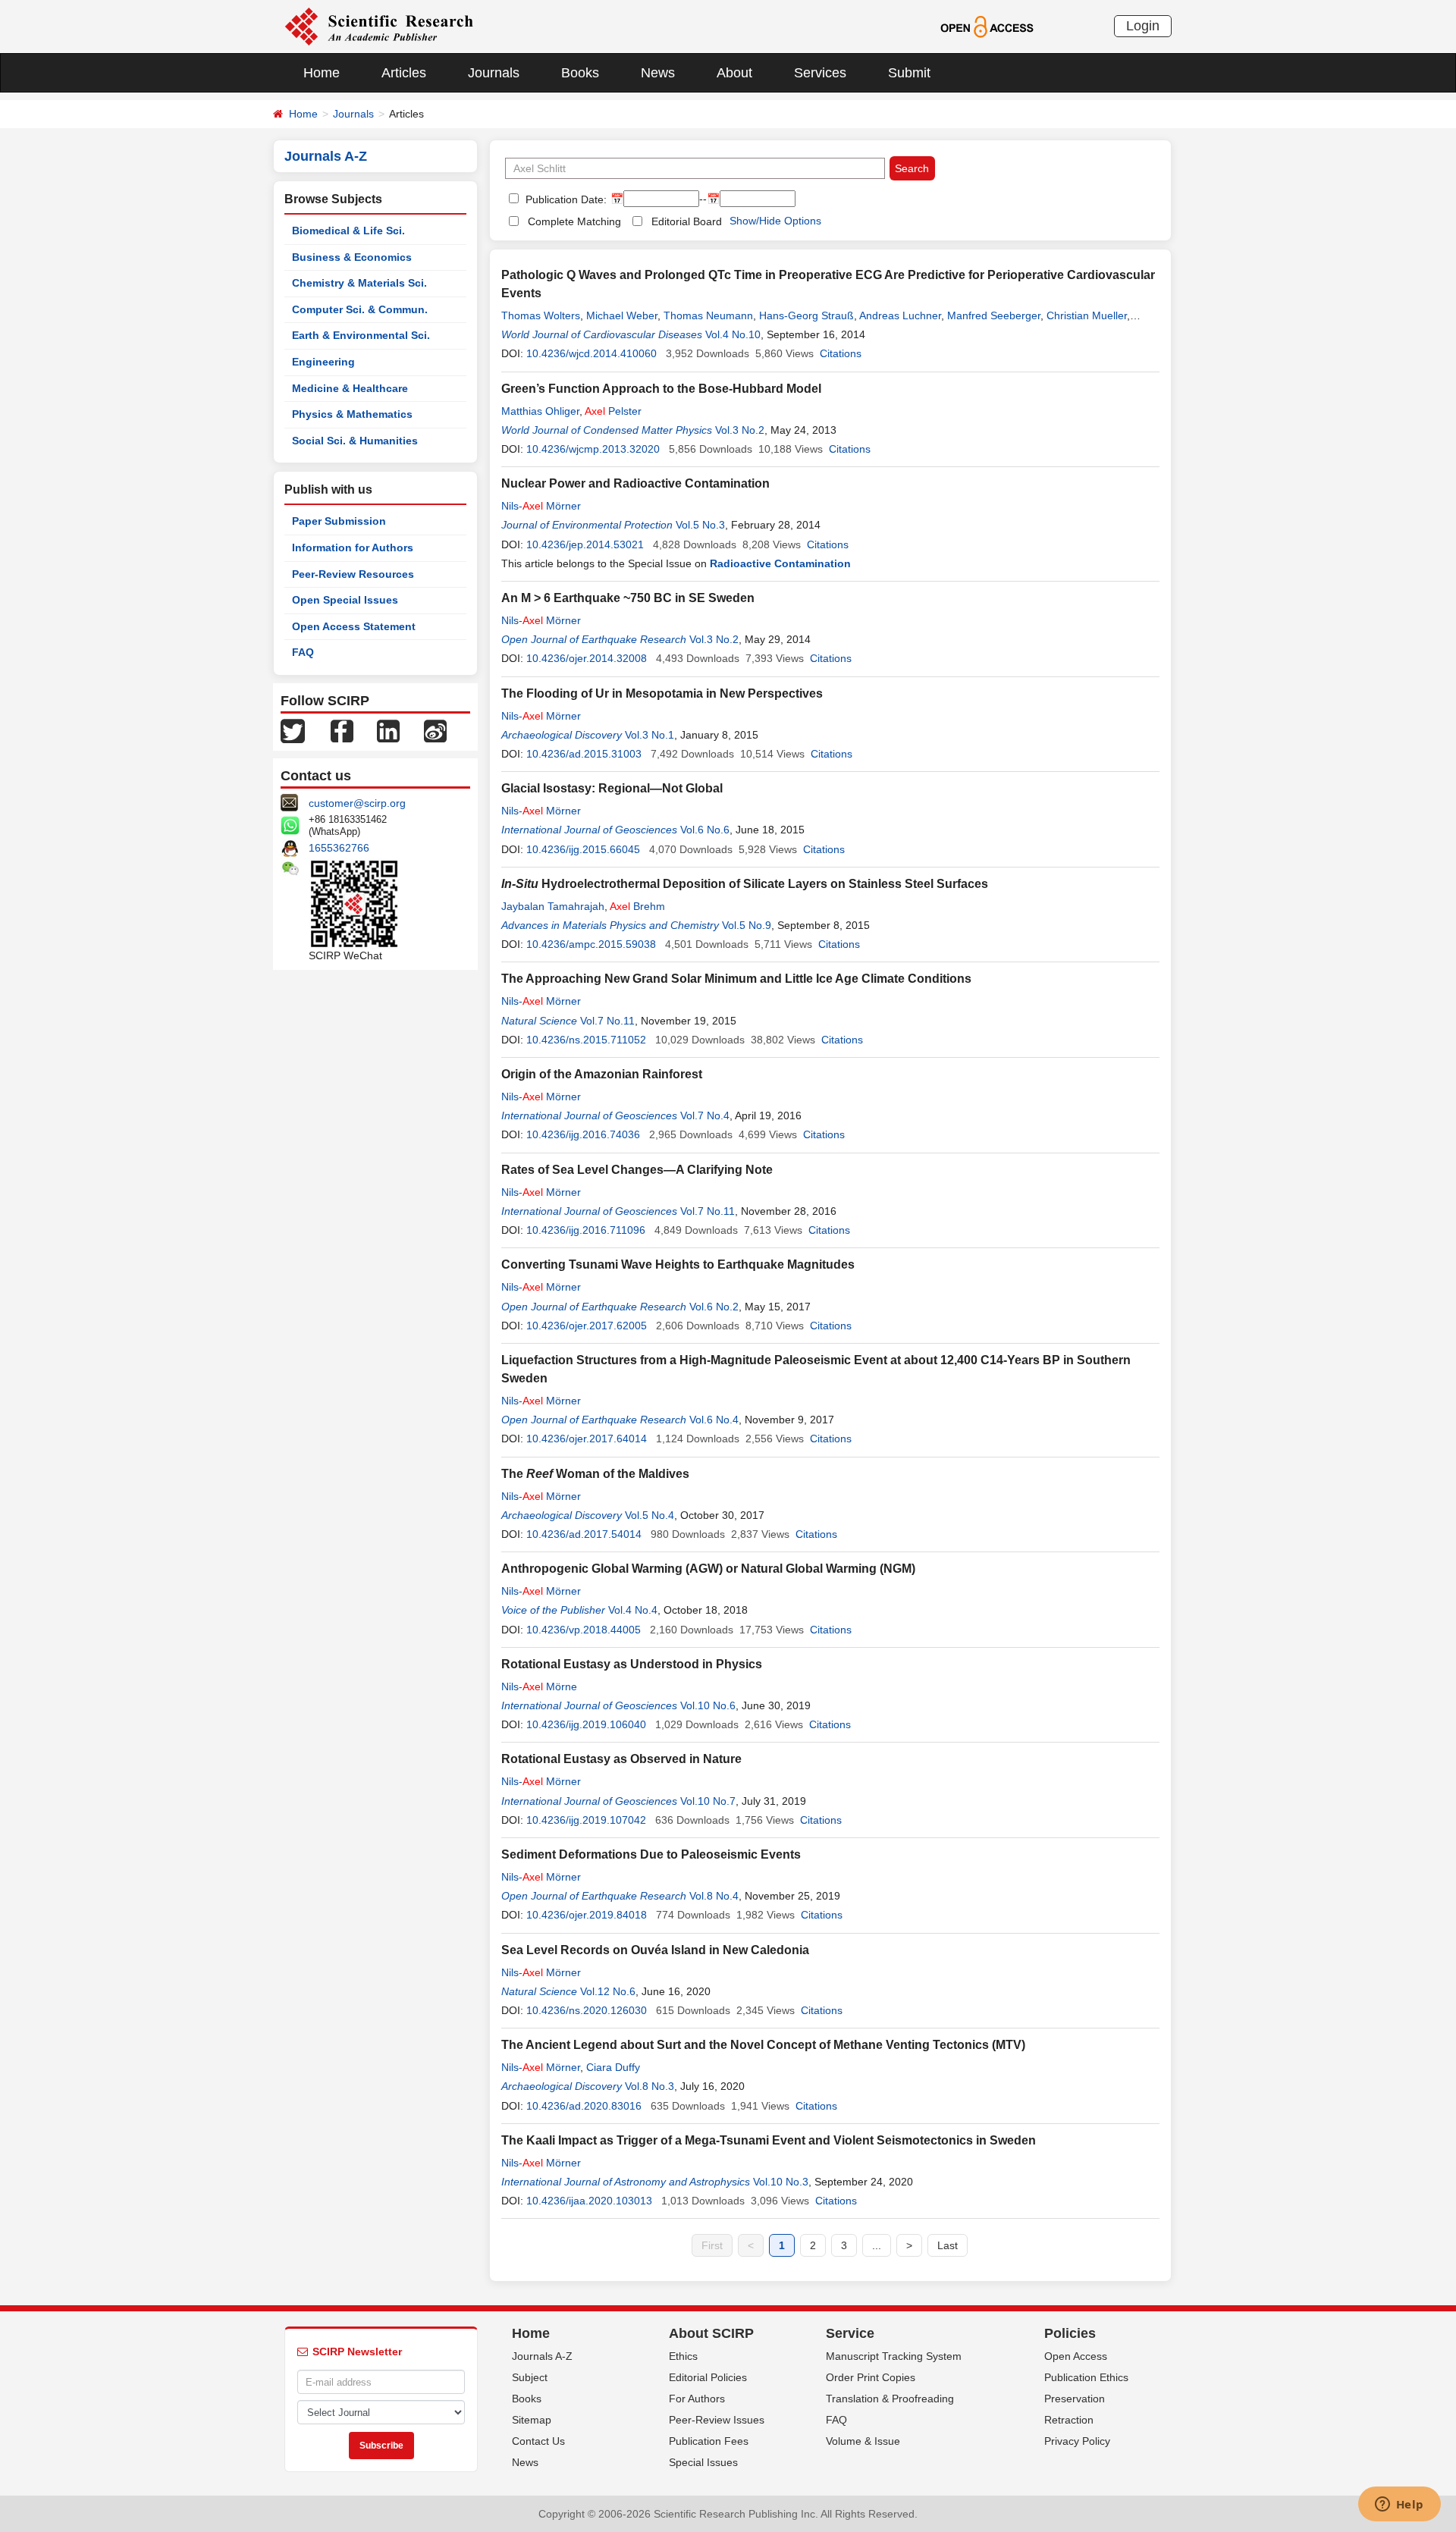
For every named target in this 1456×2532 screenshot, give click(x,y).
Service (850, 2333)
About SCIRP (711, 2333)
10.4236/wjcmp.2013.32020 (593, 449)
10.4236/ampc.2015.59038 (591, 944)
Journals (494, 73)
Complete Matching (574, 221)
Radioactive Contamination (780, 563)
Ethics (683, 2356)
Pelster (613, 411)
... (877, 2245)
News (658, 73)
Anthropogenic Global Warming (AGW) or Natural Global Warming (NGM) (708, 1569)
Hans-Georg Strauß (806, 315)
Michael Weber (622, 315)
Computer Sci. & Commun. (360, 309)
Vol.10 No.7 (708, 1801)
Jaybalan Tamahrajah (553, 906)
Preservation (1075, 2399)
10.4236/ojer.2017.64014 (587, 1439)
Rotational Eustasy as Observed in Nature (621, 1759)
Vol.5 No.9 (747, 925)
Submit (909, 73)
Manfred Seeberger (994, 315)
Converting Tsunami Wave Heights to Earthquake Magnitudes (678, 1264)
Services (820, 73)
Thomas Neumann (708, 315)
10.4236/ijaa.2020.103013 (589, 2201)
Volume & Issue (863, 2441)
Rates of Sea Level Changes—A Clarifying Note (637, 1170)
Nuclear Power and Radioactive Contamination (635, 483)
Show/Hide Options (775, 221)
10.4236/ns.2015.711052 (586, 1040)
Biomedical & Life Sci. (348, 231)
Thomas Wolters (541, 315)
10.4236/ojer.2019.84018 (587, 1915)
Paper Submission (339, 521)
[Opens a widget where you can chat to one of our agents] (1399, 2505)
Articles (404, 73)
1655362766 (339, 848)
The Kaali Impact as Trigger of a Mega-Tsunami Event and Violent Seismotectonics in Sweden (769, 2140)
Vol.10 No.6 (708, 1705)
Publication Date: (565, 199)
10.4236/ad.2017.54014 (584, 1534)
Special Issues (703, 2462)
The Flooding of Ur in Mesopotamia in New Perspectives (662, 693)
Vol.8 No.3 (650, 2086)
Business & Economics (352, 257)
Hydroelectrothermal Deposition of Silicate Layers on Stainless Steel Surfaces (745, 884)
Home (322, 73)
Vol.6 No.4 (714, 1420)
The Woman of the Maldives (595, 1474)
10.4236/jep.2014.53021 (585, 544)
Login (1143, 26)
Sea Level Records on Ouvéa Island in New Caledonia (655, 1950)
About (734, 73)
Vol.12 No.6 (608, 1991)
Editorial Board (687, 221)
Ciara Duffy (613, 2067)
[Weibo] (435, 730)
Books (580, 73)
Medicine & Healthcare (350, 388)
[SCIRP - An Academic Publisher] (379, 26)
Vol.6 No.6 (705, 830)
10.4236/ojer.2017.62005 (587, 1326)
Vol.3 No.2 (740, 430)
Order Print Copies (871, 2377)
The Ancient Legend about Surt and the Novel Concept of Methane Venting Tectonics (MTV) (763, 2045)
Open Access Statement (354, 626)
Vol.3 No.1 (650, 735)
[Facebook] (342, 730)
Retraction (1069, 2420)
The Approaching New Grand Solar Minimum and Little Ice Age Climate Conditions (736, 979)
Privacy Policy (1077, 2441)
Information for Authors (353, 548)
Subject (530, 2377)
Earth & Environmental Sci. (361, 335)
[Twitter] (293, 730)
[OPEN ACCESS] (987, 26)
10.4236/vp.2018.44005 (584, 1630)
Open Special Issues (345, 600)
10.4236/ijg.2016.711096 (586, 1230)
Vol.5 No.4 (650, 1515)
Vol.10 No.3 (781, 2182)
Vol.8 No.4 (714, 1896)
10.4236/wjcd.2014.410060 (591, 353)
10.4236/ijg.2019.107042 (586, 1820)
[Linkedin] (388, 730)
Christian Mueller (1087, 315)
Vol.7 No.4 (705, 1115)
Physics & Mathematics (352, 414)
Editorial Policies (708, 2377)
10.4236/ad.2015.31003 (584, 754)
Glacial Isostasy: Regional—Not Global (612, 788)
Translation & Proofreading (890, 2399)
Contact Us (538, 2441)
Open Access (1076, 2356)
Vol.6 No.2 (714, 1307)
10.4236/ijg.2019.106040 (586, 1724)
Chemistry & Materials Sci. (359, 283)
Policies (1070, 2333)
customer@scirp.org (357, 803)
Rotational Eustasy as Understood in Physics (632, 1664)
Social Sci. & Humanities (355, 441)
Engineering (323, 362)
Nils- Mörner (541, 506)
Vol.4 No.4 (633, 1610)
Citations (841, 353)
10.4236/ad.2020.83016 (584, 2106)
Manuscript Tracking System (894, 2356)
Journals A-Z (542, 2356)
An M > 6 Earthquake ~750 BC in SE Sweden (628, 598)
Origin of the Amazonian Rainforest (602, 1074)
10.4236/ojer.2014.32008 (587, 658)
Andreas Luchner (900, 315)
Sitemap (532, 2420)
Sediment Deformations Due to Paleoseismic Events (651, 1854)
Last (948, 2245)
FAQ (303, 652)
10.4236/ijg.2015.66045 (583, 849)
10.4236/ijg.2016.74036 (583, 1134)
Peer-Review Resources (353, 574)
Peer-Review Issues (717, 2420)
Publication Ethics (1086, 2377)
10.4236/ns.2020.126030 (587, 2010)
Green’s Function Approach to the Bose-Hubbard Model (661, 389)
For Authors (697, 2399)
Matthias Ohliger (540, 411)
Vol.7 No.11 (607, 1021)
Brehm (637, 906)
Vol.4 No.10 (733, 334)
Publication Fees (709, 2441)
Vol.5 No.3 (700, 525)
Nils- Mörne (539, 1686)
